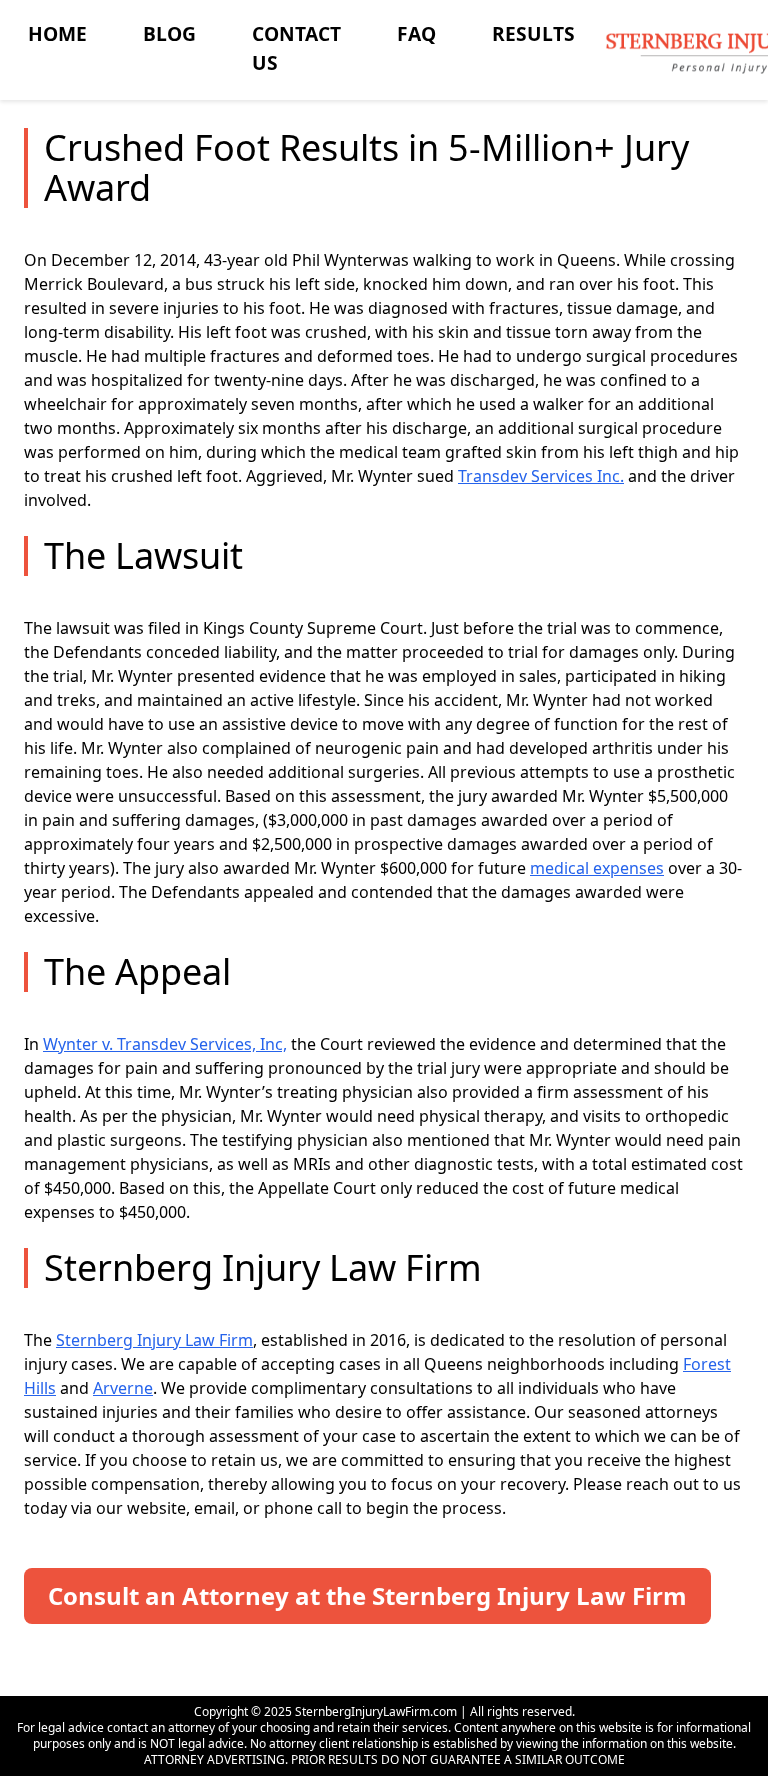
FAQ (416, 33)
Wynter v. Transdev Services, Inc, (165, 1044)
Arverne (123, 1388)
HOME (57, 33)
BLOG (169, 33)
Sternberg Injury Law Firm (154, 1340)
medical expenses (597, 868)
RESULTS (533, 33)
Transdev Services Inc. (541, 476)
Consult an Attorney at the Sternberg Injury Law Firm (367, 1595)
